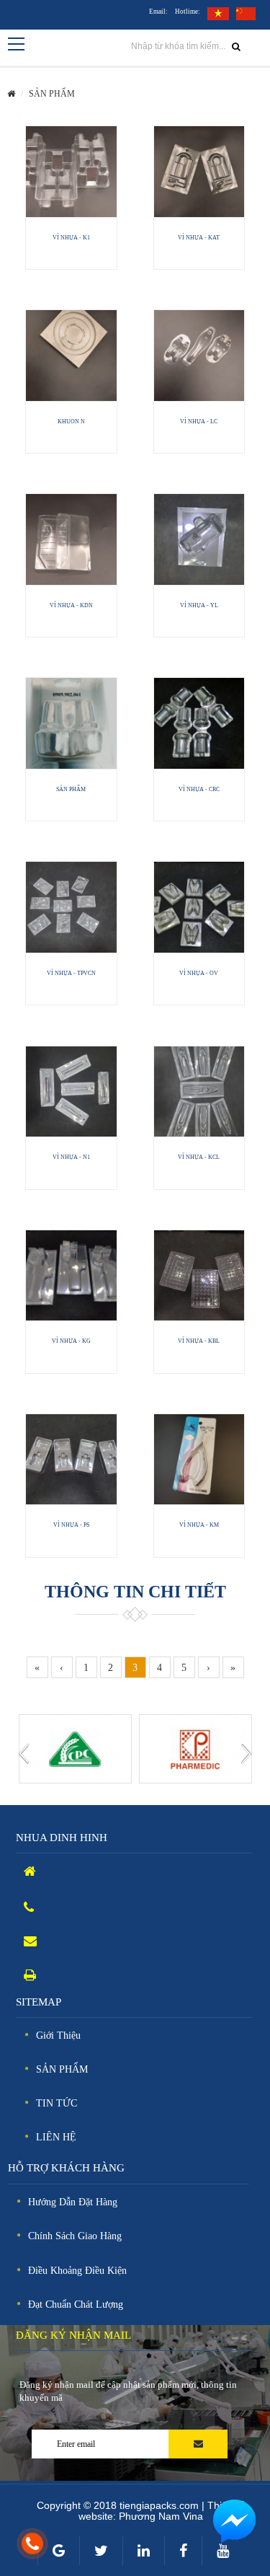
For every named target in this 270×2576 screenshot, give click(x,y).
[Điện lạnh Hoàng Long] (75, 1748)
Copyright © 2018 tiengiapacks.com (119, 2505)
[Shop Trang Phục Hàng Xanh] (195, 1748)
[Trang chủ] (11, 94)
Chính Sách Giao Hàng (75, 2236)
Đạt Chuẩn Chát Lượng (76, 2304)
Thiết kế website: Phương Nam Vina (162, 2511)
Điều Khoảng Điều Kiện (77, 2271)
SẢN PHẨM (52, 94)
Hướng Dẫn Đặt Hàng (73, 2202)
